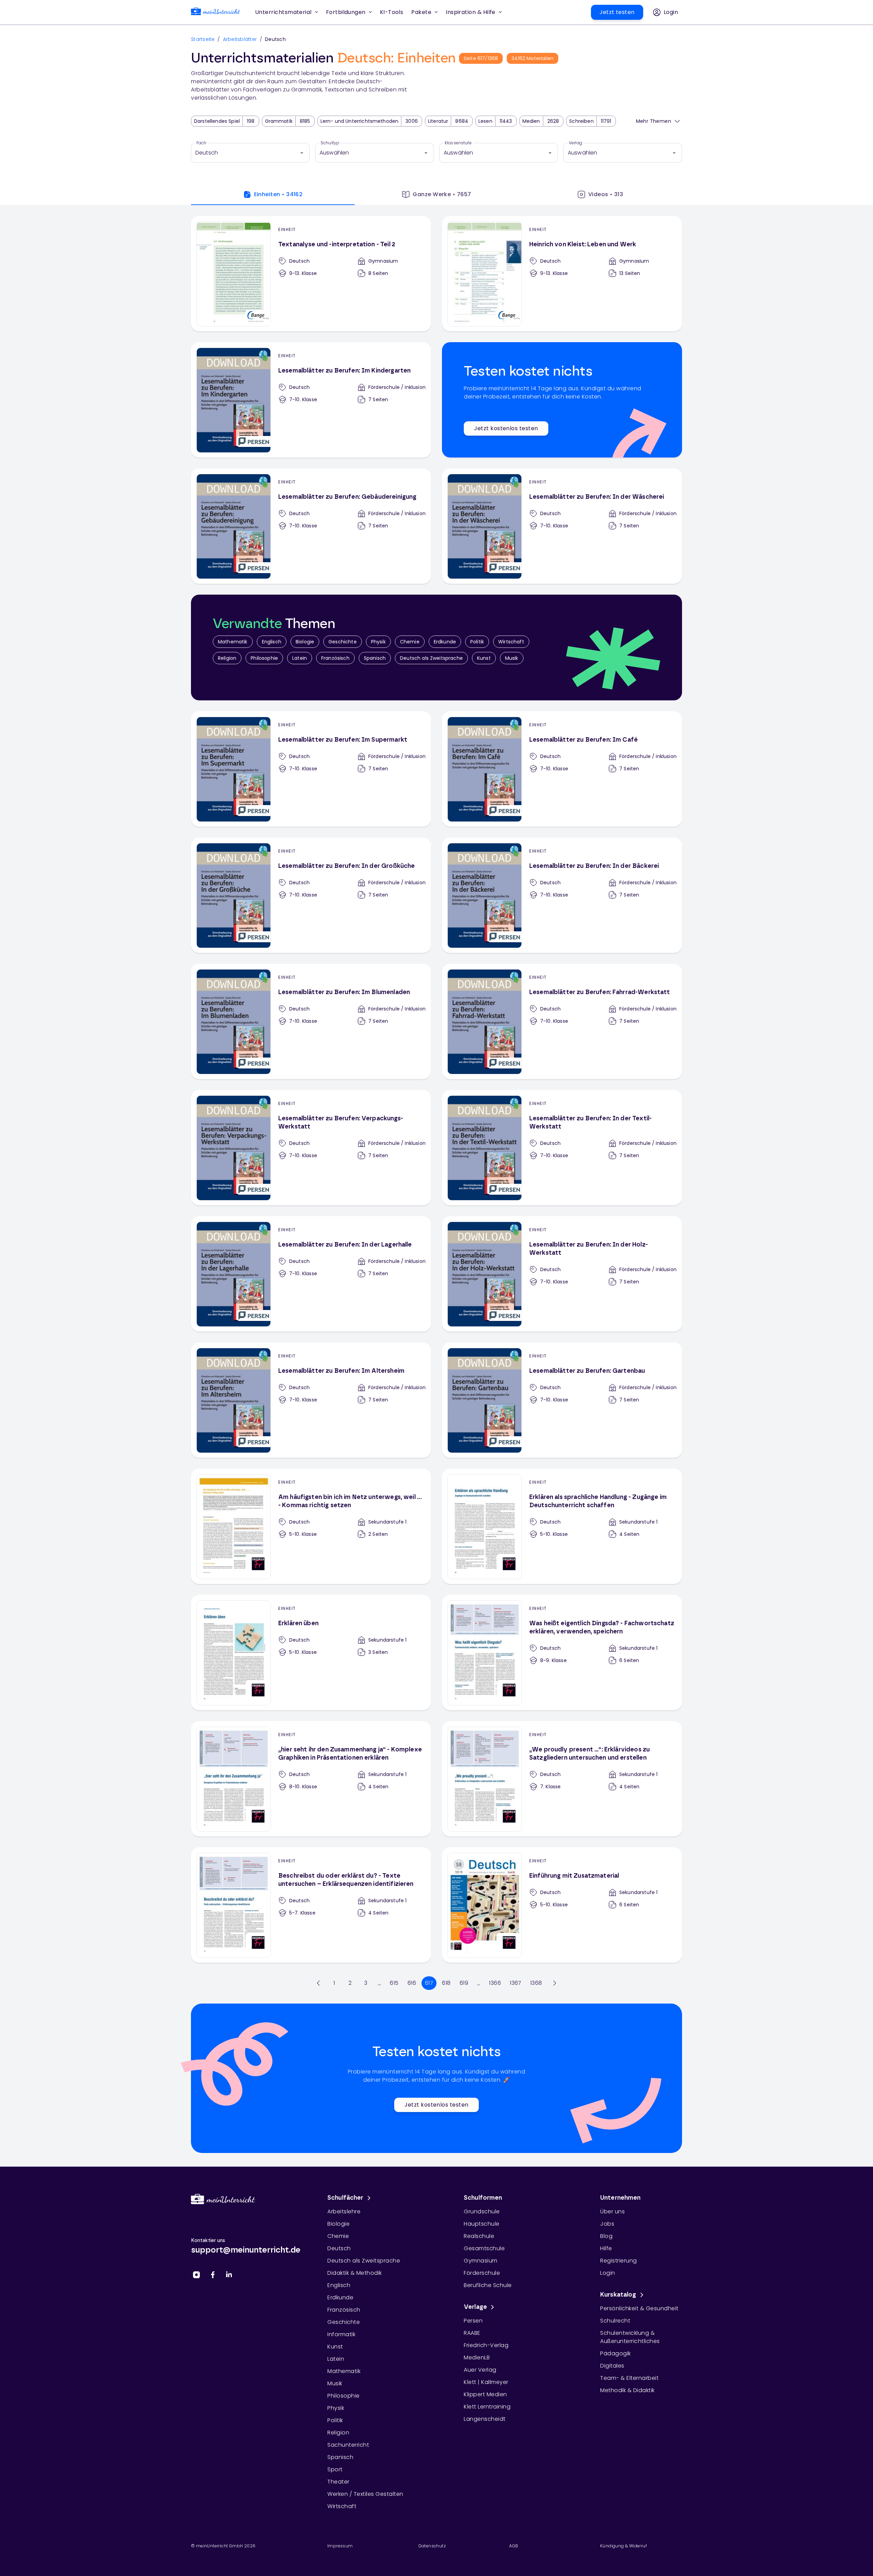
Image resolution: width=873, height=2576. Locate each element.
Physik (378, 642)
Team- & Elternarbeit (629, 2378)
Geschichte (343, 642)
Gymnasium (481, 2261)
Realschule (479, 2236)
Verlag (575, 143)
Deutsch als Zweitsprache (431, 658)
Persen (473, 2321)
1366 (495, 1983)
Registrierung (619, 2261)
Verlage (475, 2307)
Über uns (612, 2211)
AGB (514, 2546)
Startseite (203, 39)
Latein (300, 658)
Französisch (335, 658)
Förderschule (482, 2273)
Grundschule (482, 2211)
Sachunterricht (348, 2445)
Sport (335, 2469)
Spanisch (375, 658)
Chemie (410, 642)
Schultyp (330, 143)
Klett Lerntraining (487, 2407)
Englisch (272, 642)
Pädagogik (616, 2353)
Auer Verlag (480, 2370)
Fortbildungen (346, 12)
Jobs (607, 2224)
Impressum (340, 2546)
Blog (606, 2236)
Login (608, 2273)
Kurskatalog (618, 2295)
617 (429, 1983)
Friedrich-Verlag (486, 2345)
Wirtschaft (511, 642)
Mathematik (233, 642)
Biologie (305, 642)
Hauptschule (482, 2224)
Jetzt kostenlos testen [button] (506, 428)
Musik (512, 658)
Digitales (612, 2366)
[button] (392, 12)
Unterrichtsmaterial (283, 12)
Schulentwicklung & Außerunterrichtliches (630, 2337)
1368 (536, 1983)
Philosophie (264, 658)
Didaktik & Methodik (355, 2273)
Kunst (484, 658)
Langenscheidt (485, 2419)
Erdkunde (445, 642)
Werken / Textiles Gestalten (365, 2494)
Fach (202, 143)
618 (446, 1983)
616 (412, 1983)
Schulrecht (615, 2321)
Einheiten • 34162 (278, 194)
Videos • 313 (606, 194)
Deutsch (339, 2248)
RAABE (472, 2333)
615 (394, 1983)
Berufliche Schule (488, 2285)
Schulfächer (345, 2198)
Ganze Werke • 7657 (442, 194)
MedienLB (477, 2357)
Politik (477, 642)
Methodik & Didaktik (627, 2390)
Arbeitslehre (344, 2211)
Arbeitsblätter (240, 39)
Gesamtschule (484, 2248)
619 (464, 1983)
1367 (516, 1983)
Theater (338, 2482)
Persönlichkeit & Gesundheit (639, 2308)
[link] (216, 12)
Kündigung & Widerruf (624, 2546)
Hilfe (606, 2248)
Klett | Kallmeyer (486, 2382)
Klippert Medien (485, 2394)
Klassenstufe (458, 143)
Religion (227, 658)
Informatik (341, 2334)
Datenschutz (432, 2546)
